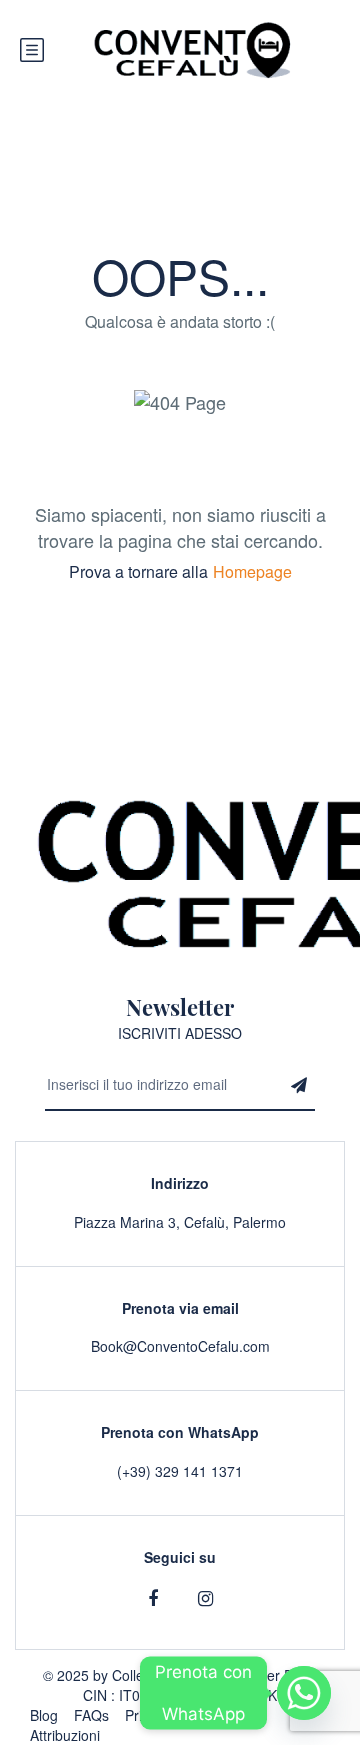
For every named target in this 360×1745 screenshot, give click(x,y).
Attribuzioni (65, 1735)
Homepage (252, 571)
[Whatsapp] (304, 1693)
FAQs (91, 1715)
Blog (44, 1715)
